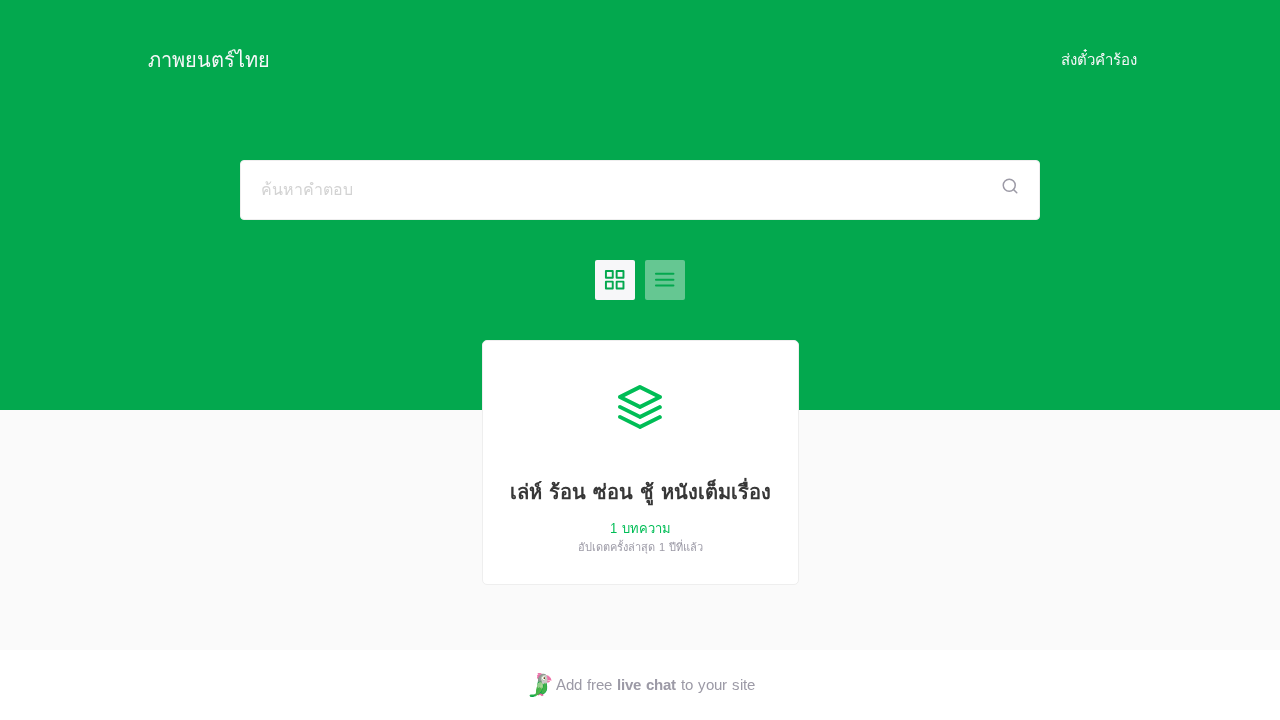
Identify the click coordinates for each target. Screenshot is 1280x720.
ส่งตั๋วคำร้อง (1099, 59)
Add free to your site (655, 684)
